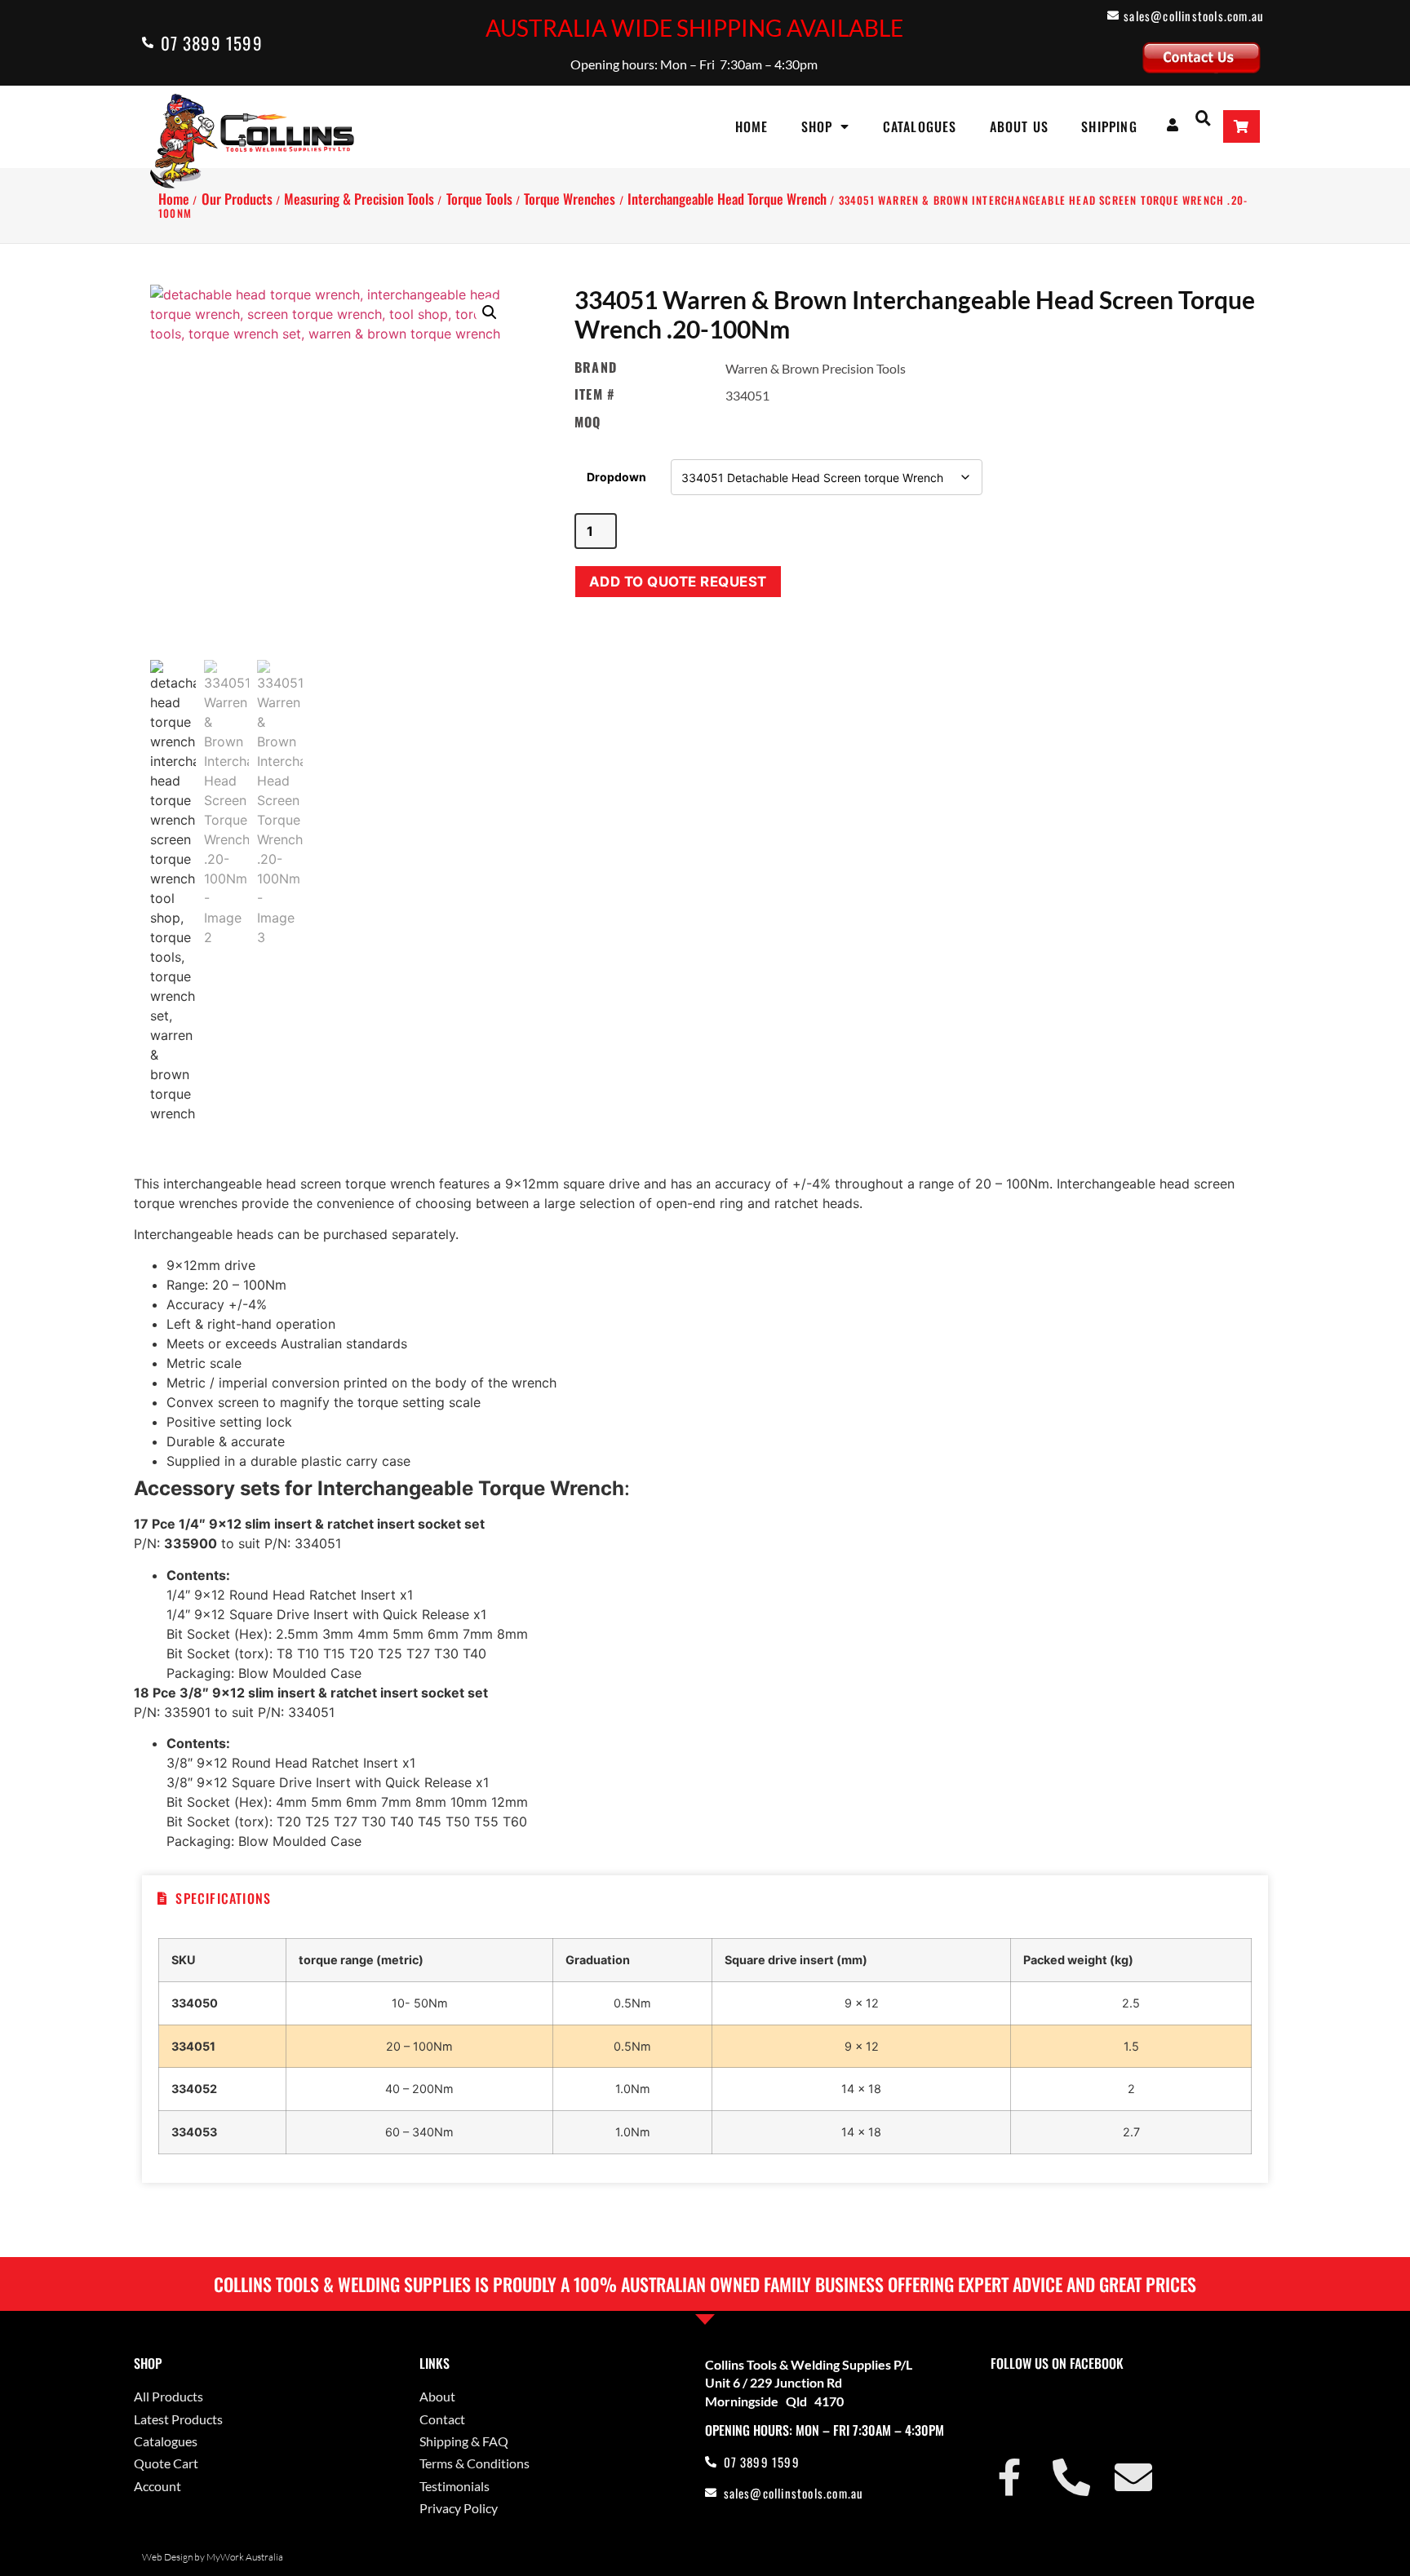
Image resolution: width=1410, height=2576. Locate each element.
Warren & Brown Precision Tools (816, 368)
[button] (1203, 117)
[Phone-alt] (1071, 2477)
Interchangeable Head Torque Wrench (727, 199)
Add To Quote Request (678, 582)
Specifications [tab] (223, 1898)
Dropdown (616, 477)
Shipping (1109, 126)
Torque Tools (479, 199)
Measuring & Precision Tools (359, 199)
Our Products (237, 199)
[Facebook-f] (1009, 2477)
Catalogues (920, 126)
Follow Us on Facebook (1057, 2363)
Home (752, 126)
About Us (1020, 126)
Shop (817, 126)
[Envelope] (1133, 2477)
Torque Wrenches (570, 199)
